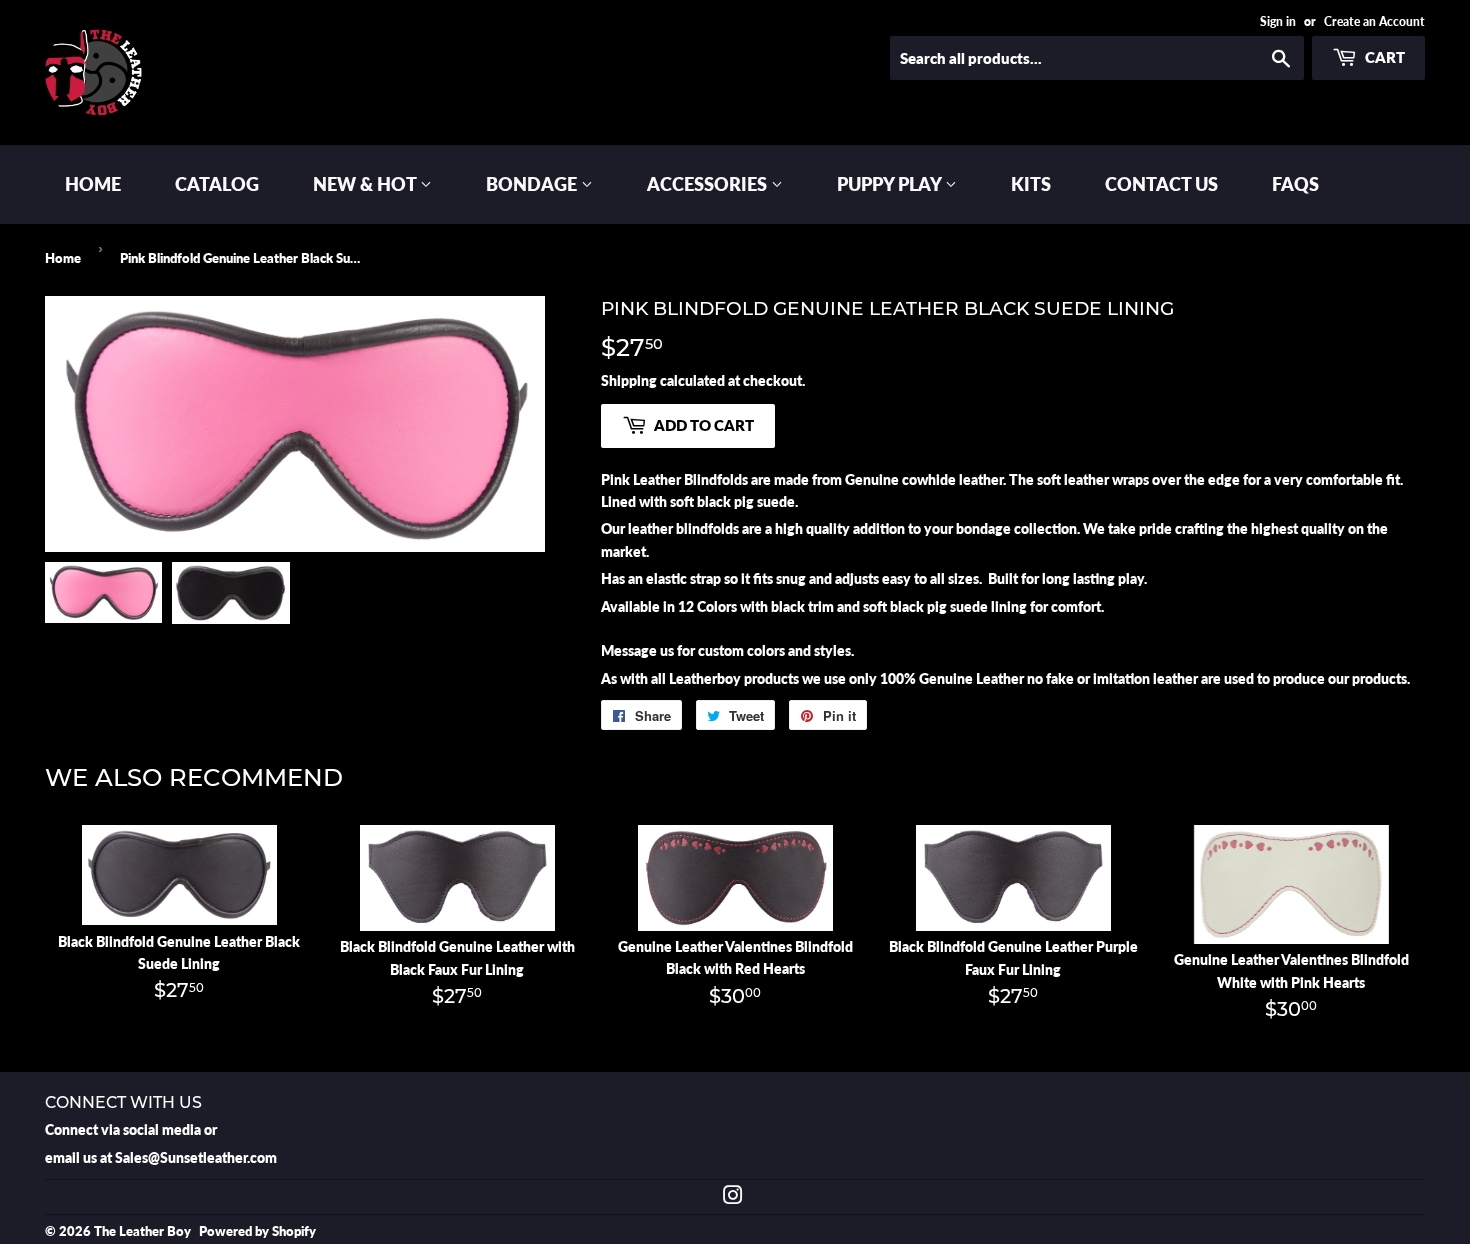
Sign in (1278, 21)
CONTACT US (1161, 184)
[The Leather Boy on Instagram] (733, 1197)
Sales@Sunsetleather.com (196, 1157)
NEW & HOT (366, 184)
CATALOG (217, 184)
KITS (1031, 184)
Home (63, 258)
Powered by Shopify (257, 1231)
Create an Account (1374, 21)
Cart (1383, 57)
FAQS (1295, 184)
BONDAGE (533, 184)
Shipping (629, 380)
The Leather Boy (142, 1231)
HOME (93, 184)
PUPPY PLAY (891, 184)
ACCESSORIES (709, 184)
